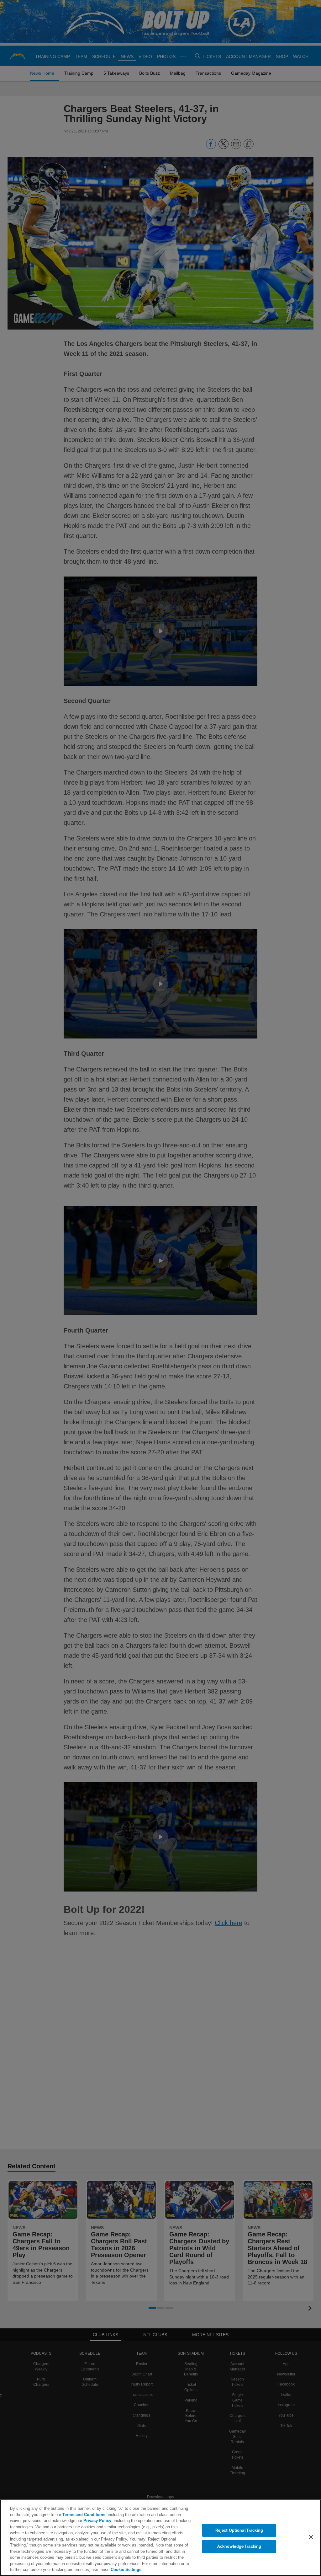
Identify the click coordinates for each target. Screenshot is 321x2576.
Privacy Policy (82, 2520)
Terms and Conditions (69, 2514)
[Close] (311, 2537)
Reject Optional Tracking (239, 2530)
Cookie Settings (36, 2569)
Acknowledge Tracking (239, 2546)
